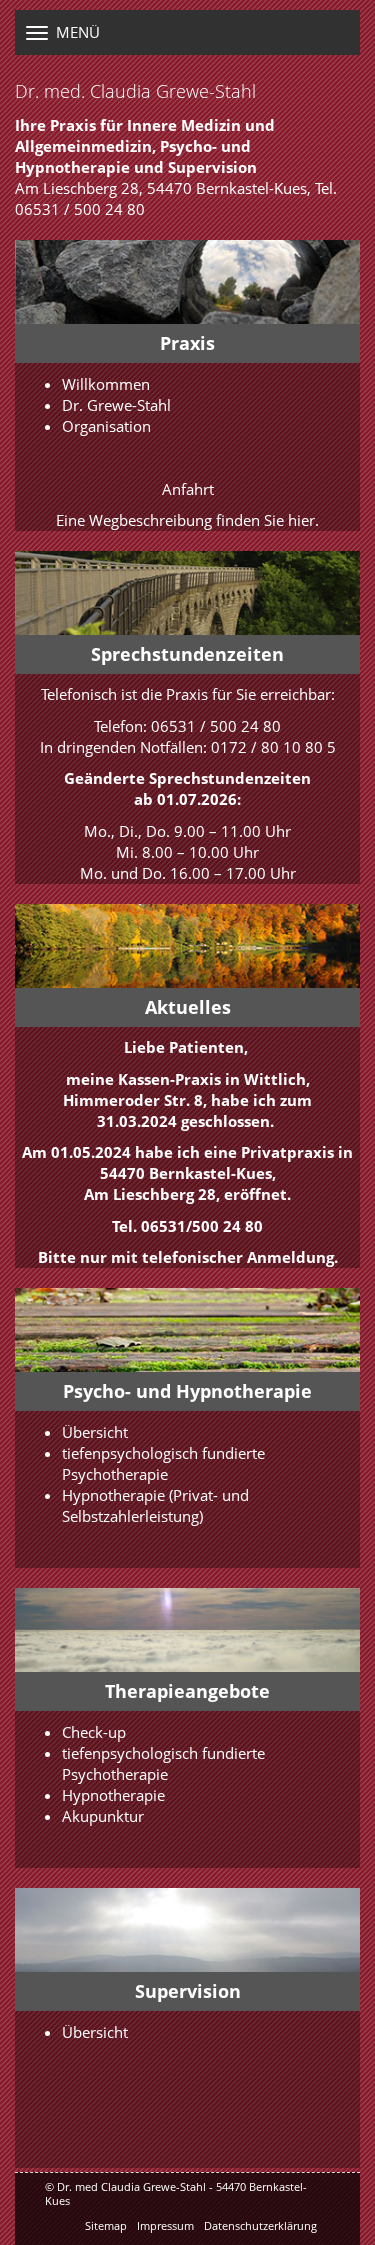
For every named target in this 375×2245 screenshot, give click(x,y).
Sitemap (106, 2226)
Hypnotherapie (113, 1495)
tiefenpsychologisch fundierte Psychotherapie (163, 1463)
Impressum (165, 2226)
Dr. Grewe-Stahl (116, 405)
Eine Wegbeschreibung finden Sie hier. (187, 520)
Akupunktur (103, 1816)
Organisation (106, 426)
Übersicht (95, 1432)
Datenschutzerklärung (260, 2226)
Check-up (94, 1732)
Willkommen (106, 384)
